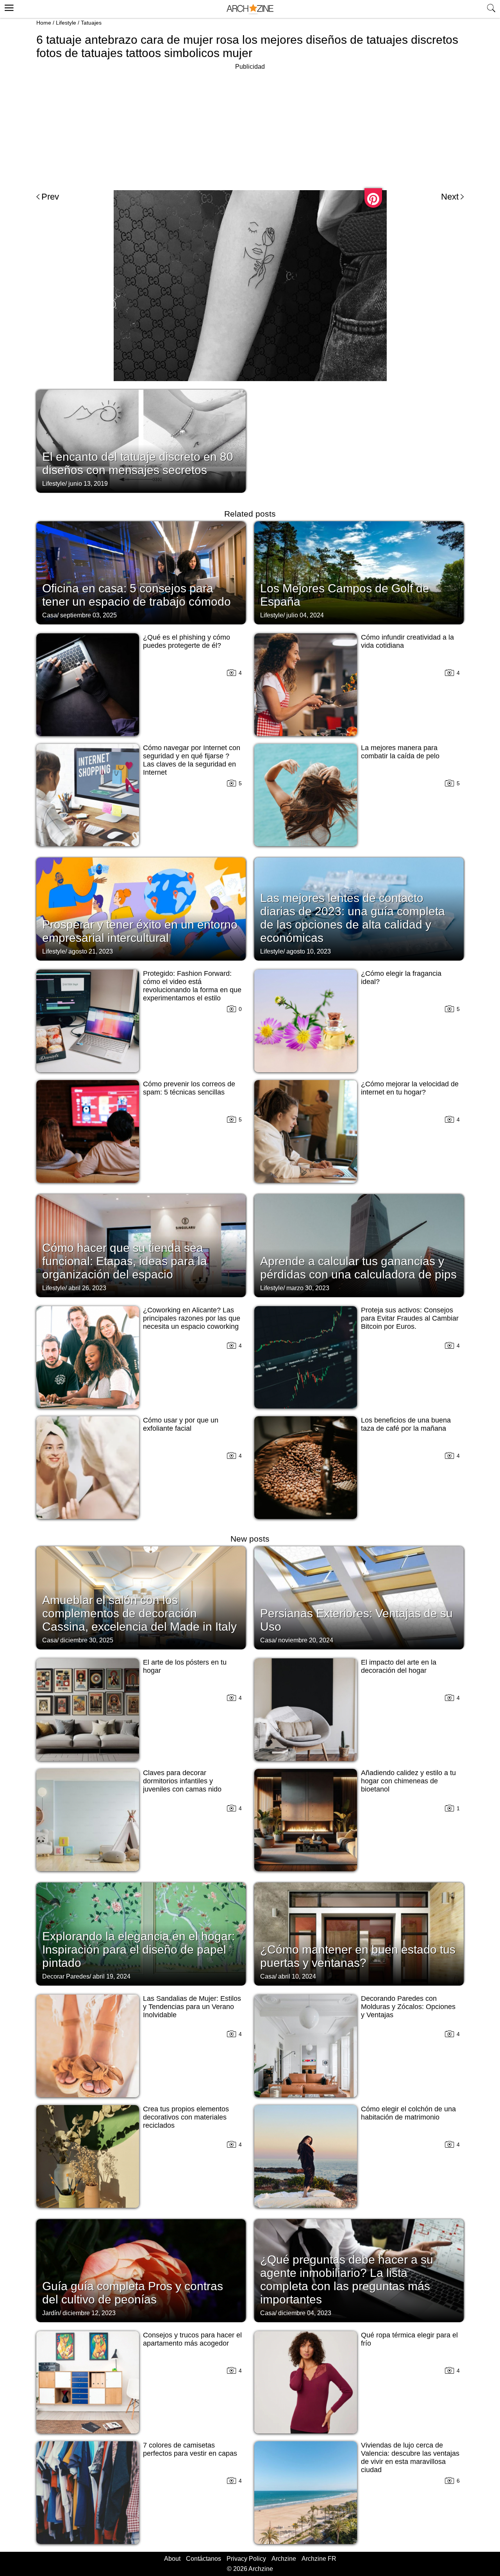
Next (450, 197)
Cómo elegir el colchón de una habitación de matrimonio (408, 2113)
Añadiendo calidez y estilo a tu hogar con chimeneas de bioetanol (408, 1781)
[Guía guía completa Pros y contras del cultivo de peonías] (141, 2270)
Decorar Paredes (66, 1976)
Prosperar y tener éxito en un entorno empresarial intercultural (140, 931)
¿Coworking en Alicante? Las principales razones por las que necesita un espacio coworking (192, 1318)
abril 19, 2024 (112, 1976)
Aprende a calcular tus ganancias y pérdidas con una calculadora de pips (358, 1268)
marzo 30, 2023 (308, 1288)
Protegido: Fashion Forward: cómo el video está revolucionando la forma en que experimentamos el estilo (192, 986)
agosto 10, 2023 (309, 951)
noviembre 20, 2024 (306, 1640)
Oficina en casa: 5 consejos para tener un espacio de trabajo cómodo (137, 595)
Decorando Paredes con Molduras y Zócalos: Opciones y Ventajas (408, 2007)
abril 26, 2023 (87, 1288)
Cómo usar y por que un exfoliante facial (181, 1424)
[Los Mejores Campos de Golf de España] (359, 572)
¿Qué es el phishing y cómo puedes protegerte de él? (187, 641)
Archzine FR (319, 2559)
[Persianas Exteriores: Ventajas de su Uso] (359, 1597)
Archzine (284, 2559)
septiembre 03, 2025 (88, 615)
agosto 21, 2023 (91, 951)
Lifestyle (66, 23)
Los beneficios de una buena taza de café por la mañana (406, 1424)
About (172, 2559)
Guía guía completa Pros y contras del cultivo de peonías (133, 2293)
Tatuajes (91, 23)
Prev (50, 197)
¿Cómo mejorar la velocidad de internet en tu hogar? (410, 1088)
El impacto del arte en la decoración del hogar (399, 1666)
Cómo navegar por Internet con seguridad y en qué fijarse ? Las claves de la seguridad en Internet (192, 760)
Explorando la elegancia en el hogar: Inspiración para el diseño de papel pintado (138, 1949)
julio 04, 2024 (305, 615)
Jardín (51, 2313)
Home (44, 23)
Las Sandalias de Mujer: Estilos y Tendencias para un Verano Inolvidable (192, 2007)
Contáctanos (204, 2559)
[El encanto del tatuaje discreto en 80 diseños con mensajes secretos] (141, 440)
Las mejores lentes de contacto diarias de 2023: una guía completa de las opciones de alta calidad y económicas (353, 918)
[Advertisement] (250, 127)
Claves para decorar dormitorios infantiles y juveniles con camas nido (182, 1781)
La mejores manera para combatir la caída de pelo (400, 752)
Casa (50, 615)
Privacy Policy (246, 2559)
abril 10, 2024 (297, 1976)
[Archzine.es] (250, 9)
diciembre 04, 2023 (305, 2313)
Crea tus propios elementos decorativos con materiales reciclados (186, 2117)
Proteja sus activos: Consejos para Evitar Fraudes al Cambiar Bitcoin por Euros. (410, 1318)
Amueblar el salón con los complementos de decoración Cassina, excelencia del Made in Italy (139, 1613)
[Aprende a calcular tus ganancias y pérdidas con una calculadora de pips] (359, 1245)
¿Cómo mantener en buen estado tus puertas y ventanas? (358, 1956)
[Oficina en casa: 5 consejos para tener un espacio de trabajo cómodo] (141, 572)
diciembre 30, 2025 (87, 1640)
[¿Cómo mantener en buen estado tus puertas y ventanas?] (359, 1933)
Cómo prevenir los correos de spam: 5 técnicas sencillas (189, 1088)
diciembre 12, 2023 (89, 2313)
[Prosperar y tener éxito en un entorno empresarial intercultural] (141, 908)
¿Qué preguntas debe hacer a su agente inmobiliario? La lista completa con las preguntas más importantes (347, 2279)
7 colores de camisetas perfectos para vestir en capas (190, 2449)
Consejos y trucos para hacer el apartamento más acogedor (192, 2339)
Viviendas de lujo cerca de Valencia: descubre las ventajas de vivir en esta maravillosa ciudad (410, 2457)
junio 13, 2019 (88, 484)
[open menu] (8, 7)
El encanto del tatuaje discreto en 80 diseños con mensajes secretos (138, 463)
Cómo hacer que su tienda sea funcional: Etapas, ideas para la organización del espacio (125, 1261)
